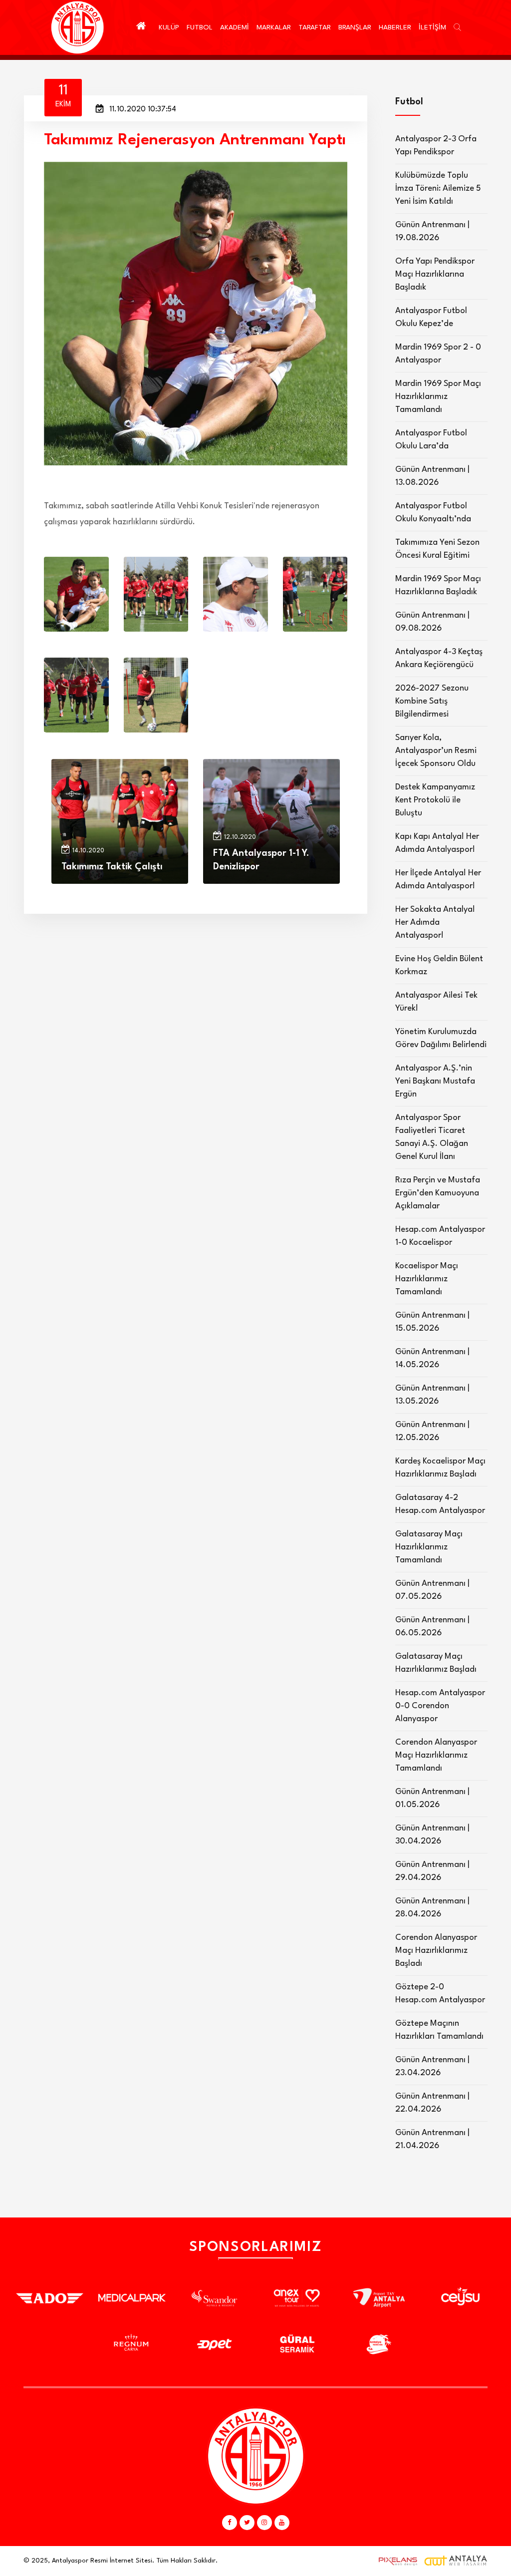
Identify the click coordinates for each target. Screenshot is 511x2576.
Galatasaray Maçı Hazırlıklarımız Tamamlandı (429, 1547)
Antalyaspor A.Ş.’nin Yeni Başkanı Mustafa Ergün (435, 1081)
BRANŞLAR (355, 27)
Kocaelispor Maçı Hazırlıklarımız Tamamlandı (427, 1279)
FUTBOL (200, 27)
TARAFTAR (315, 27)
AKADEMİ (235, 27)
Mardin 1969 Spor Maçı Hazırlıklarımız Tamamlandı (438, 397)
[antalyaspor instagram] (264, 2523)
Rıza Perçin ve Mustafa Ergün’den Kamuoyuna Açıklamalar (438, 1193)
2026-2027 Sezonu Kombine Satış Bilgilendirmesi (432, 701)
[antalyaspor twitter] (247, 2523)
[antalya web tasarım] (396, 2561)
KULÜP (169, 27)
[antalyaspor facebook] (230, 2523)
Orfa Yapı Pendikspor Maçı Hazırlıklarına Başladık (435, 274)
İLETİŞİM (432, 27)
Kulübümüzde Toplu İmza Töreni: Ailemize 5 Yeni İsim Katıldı (438, 188)
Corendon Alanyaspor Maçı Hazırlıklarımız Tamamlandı (436, 1755)
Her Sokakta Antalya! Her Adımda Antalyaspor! (435, 922)
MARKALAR (274, 27)
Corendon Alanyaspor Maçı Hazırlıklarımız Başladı (436, 1951)
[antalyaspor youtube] (282, 2523)
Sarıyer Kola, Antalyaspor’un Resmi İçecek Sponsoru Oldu (436, 751)
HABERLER (395, 27)
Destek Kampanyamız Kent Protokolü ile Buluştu (435, 800)
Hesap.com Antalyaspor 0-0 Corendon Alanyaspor (440, 1706)
